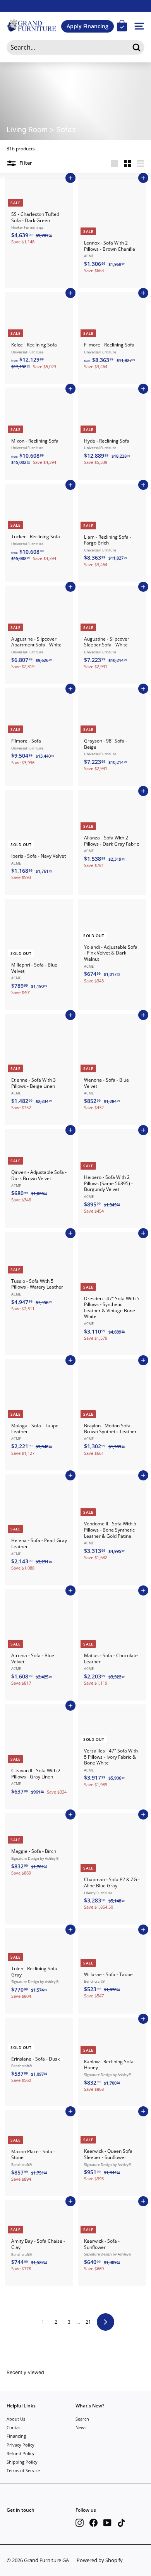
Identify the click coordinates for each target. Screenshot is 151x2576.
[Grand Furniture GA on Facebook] (94, 2523)
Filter (25, 163)
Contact (14, 2427)
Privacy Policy (21, 2445)
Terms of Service (23, 2470)
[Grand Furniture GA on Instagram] (80, 2523)
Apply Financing (88, 26)
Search (82, 2419)
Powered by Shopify (100, 2560)
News (81, 2427)
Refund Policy (21, 2453)
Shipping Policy (22, 2462)
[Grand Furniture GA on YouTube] (107, 2523)
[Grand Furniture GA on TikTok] (121, 2523)
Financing (16, 2436)
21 (88, 2322)
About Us (16, 2419)
